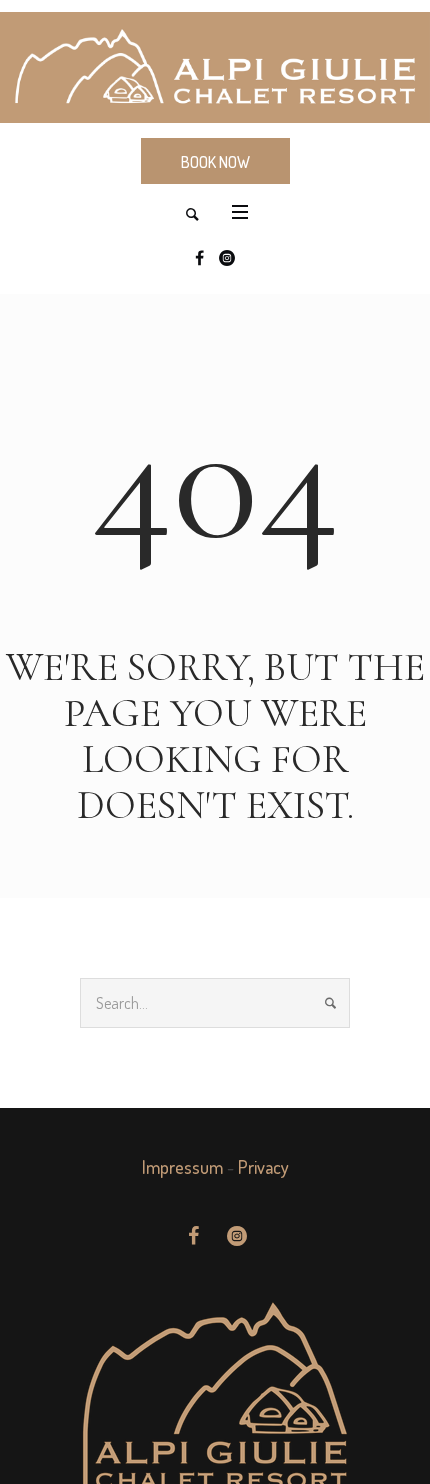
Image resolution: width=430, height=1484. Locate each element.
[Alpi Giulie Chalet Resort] (215, 67)
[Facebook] (199, 258)
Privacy (263, 1167)
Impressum (182, 1167)
